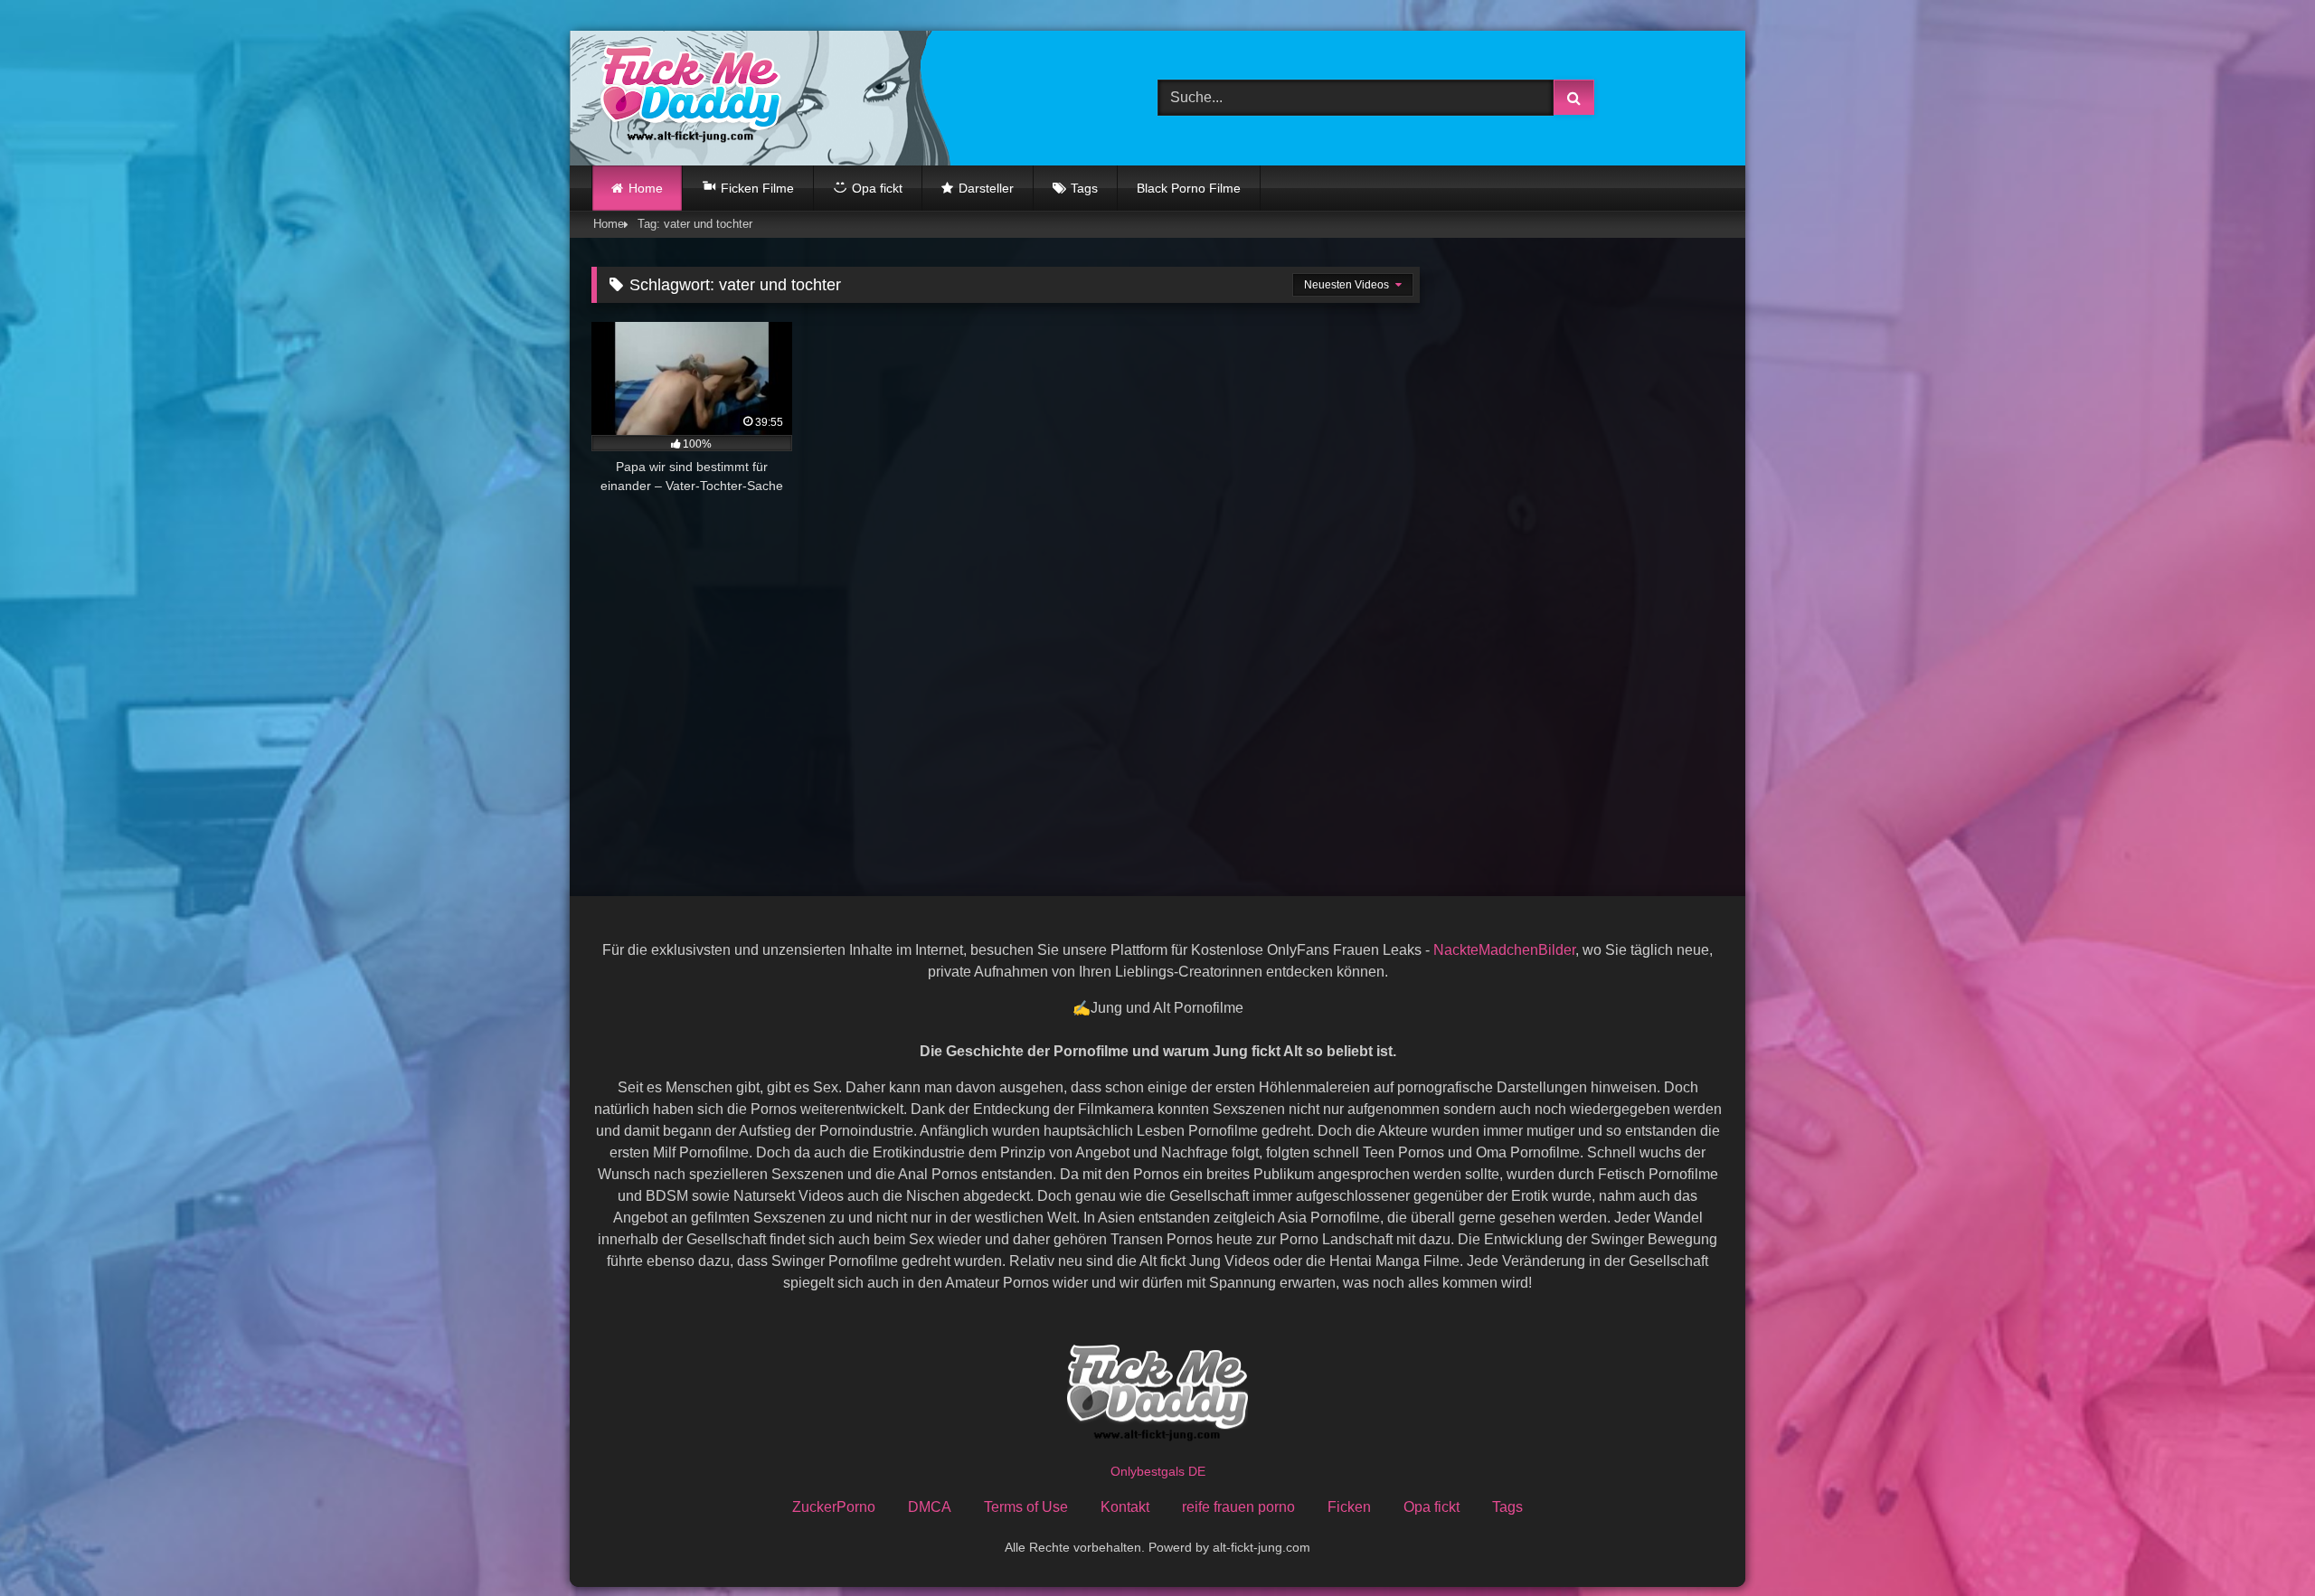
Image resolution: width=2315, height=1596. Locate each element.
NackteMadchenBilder (1504, 950)
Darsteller (986, 188)
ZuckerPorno (834, 1507)
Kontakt (1125, 1507)
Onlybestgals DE (1158, 1471)
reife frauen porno (1238, 1507)
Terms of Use (1026, 1507)
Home (646, 188)
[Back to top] (2259, 1542)
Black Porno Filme (1189, 188)
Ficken (1349, 1507)
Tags (1084, 188)
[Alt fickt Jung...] (686, 98)
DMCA (930, 1507)
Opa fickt (1432, 1507)
